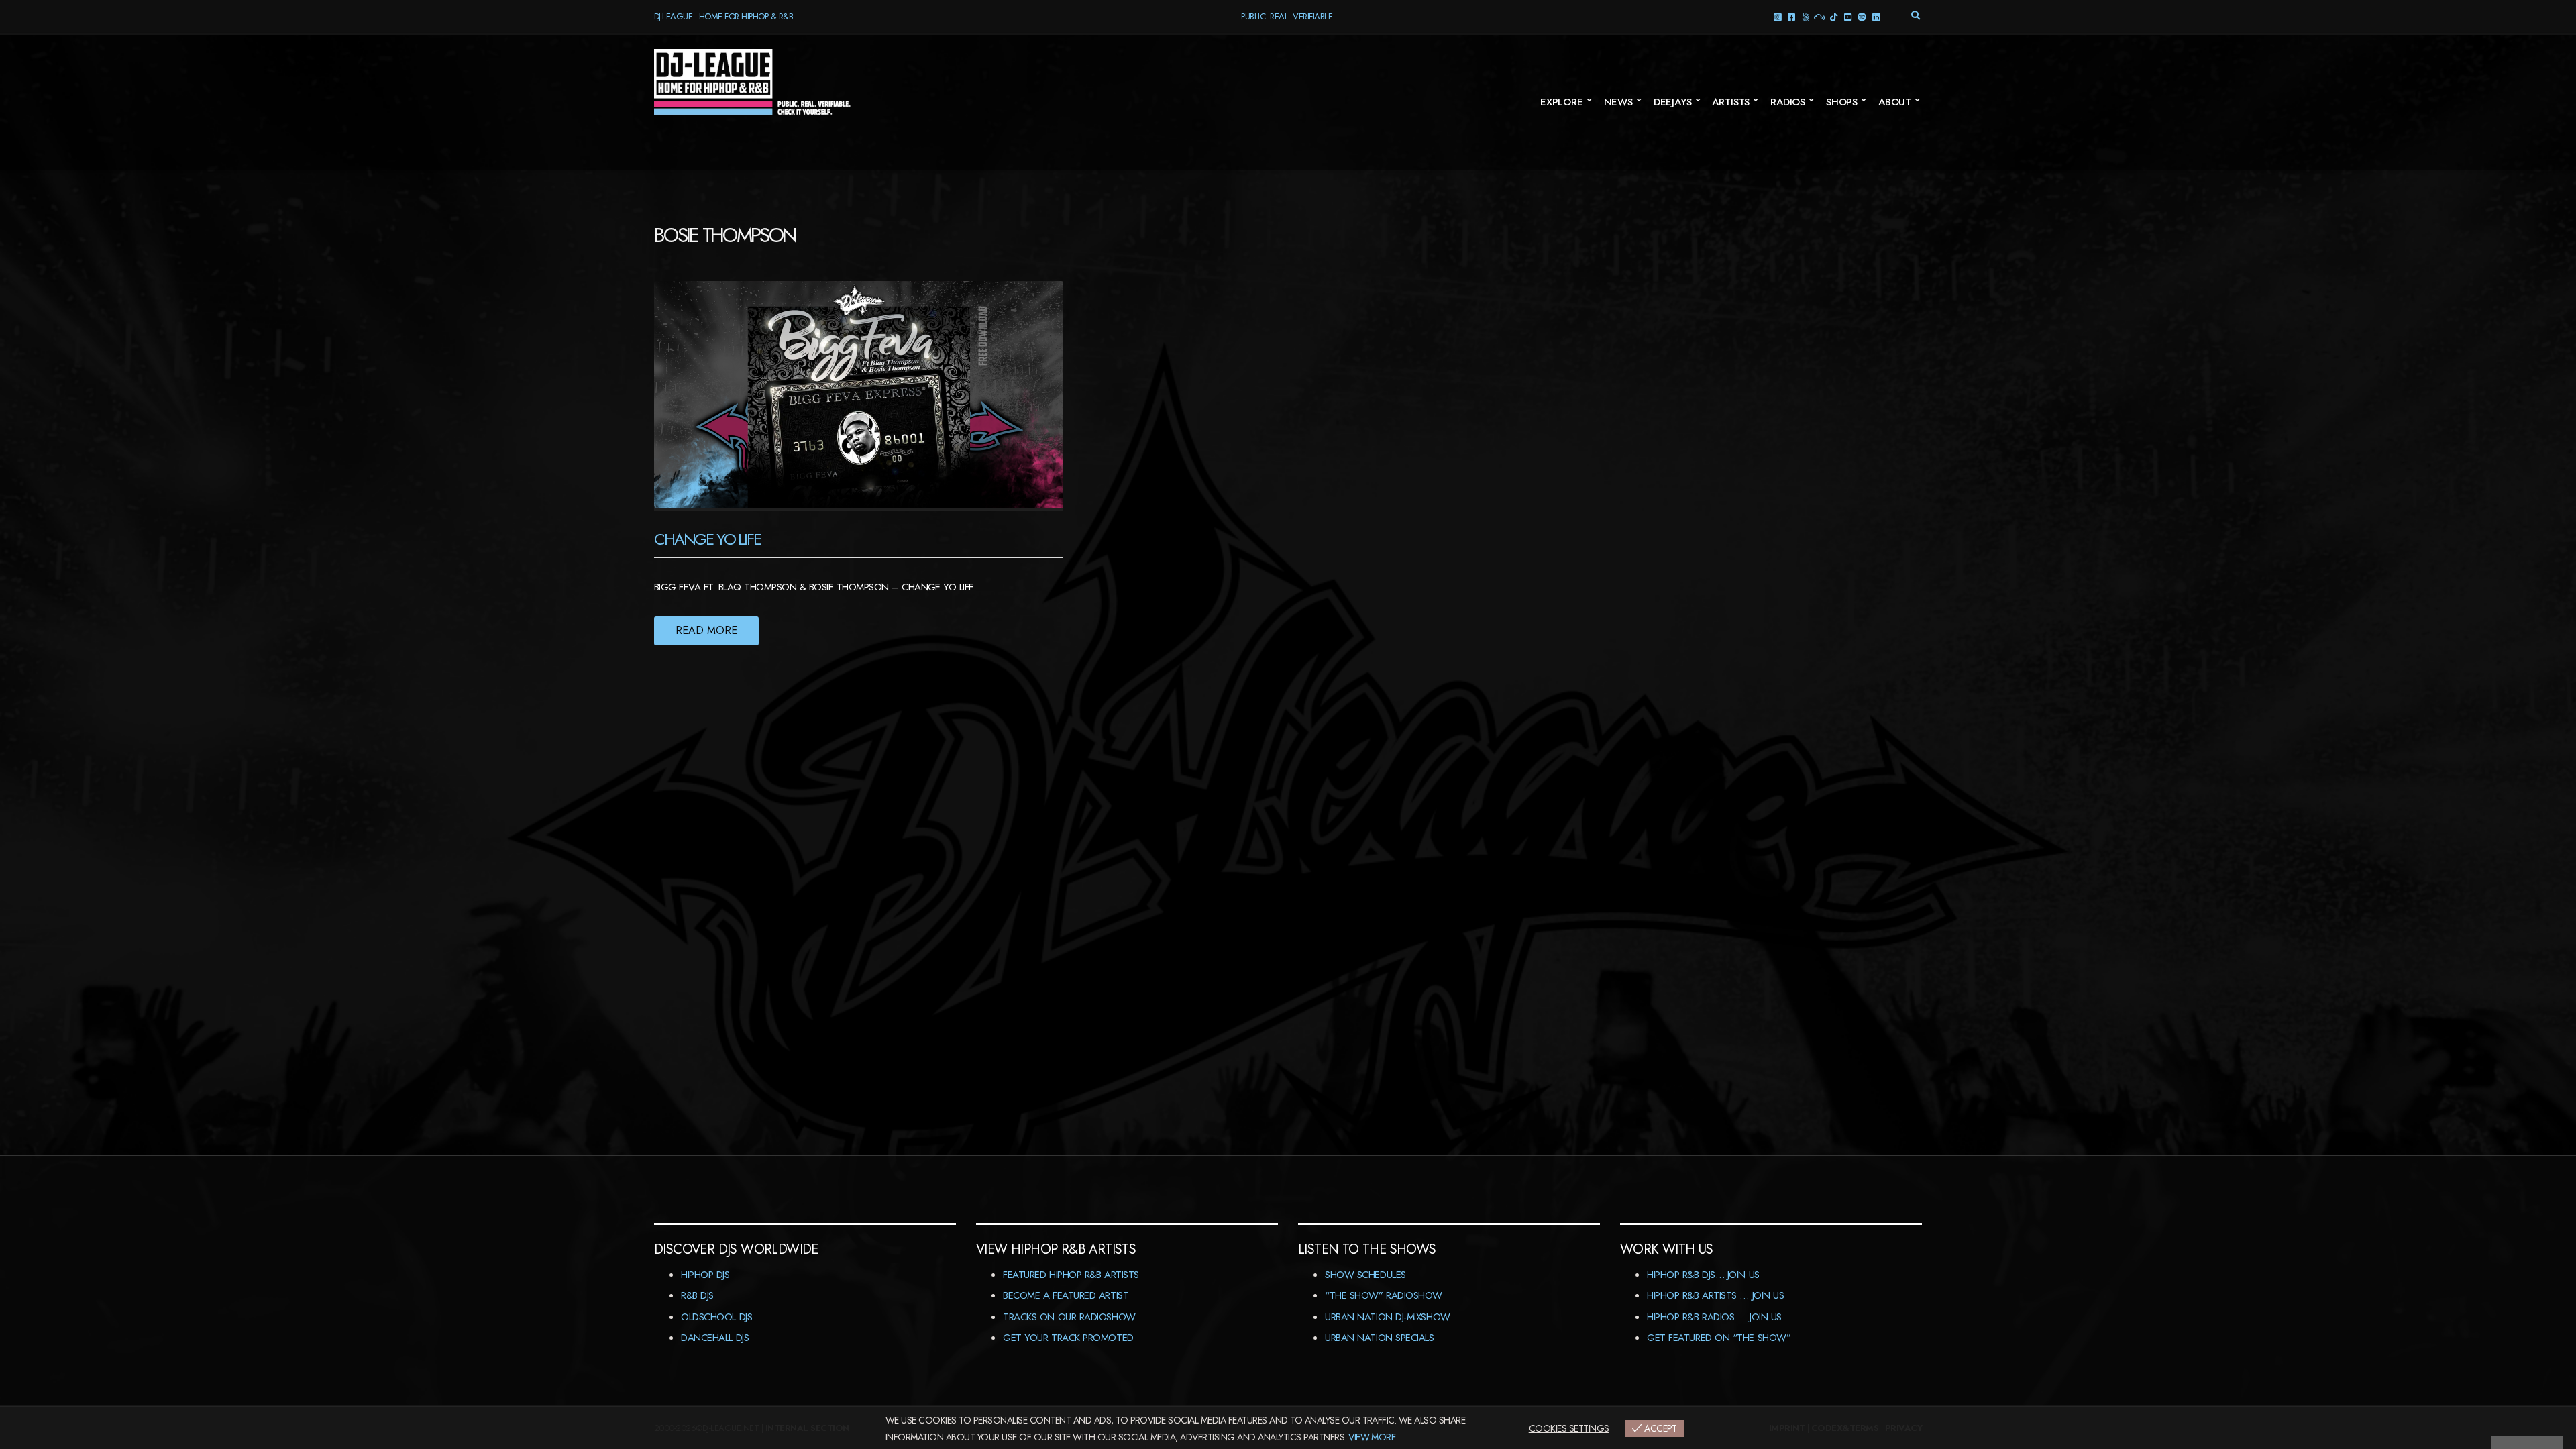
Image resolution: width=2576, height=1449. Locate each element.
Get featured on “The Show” (1719, 1338)
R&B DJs (697, 1295)
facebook (1791, 16)
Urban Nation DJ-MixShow (1388, 1317)
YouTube (1847, 16)
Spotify (1861, 16)
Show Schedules (1365, 1275)
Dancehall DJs (715, 1338)
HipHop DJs (705, 1275)
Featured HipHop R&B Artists (1071, 1275)
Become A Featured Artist (1066, 1295)
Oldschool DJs (716, 1317)
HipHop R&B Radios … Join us (1714, 1317)
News (1618, 102)
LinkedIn (1875, 16)
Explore (1562, 102)
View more (1372, 1437)
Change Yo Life (707, 539)
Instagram (1777, 16)
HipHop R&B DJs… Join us (1703, 1275)
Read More (706, 630)
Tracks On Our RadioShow (1069, 1317)
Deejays (1673, 102)
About (1895, 102)
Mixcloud (1819, 16)
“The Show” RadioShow (1384, 1295)
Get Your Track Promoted (1068, 1338)
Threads (1805, 16)
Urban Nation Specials (1380, 1338)
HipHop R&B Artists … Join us (1715, 1295)
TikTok (1833, 16)
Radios (1788, 102)
